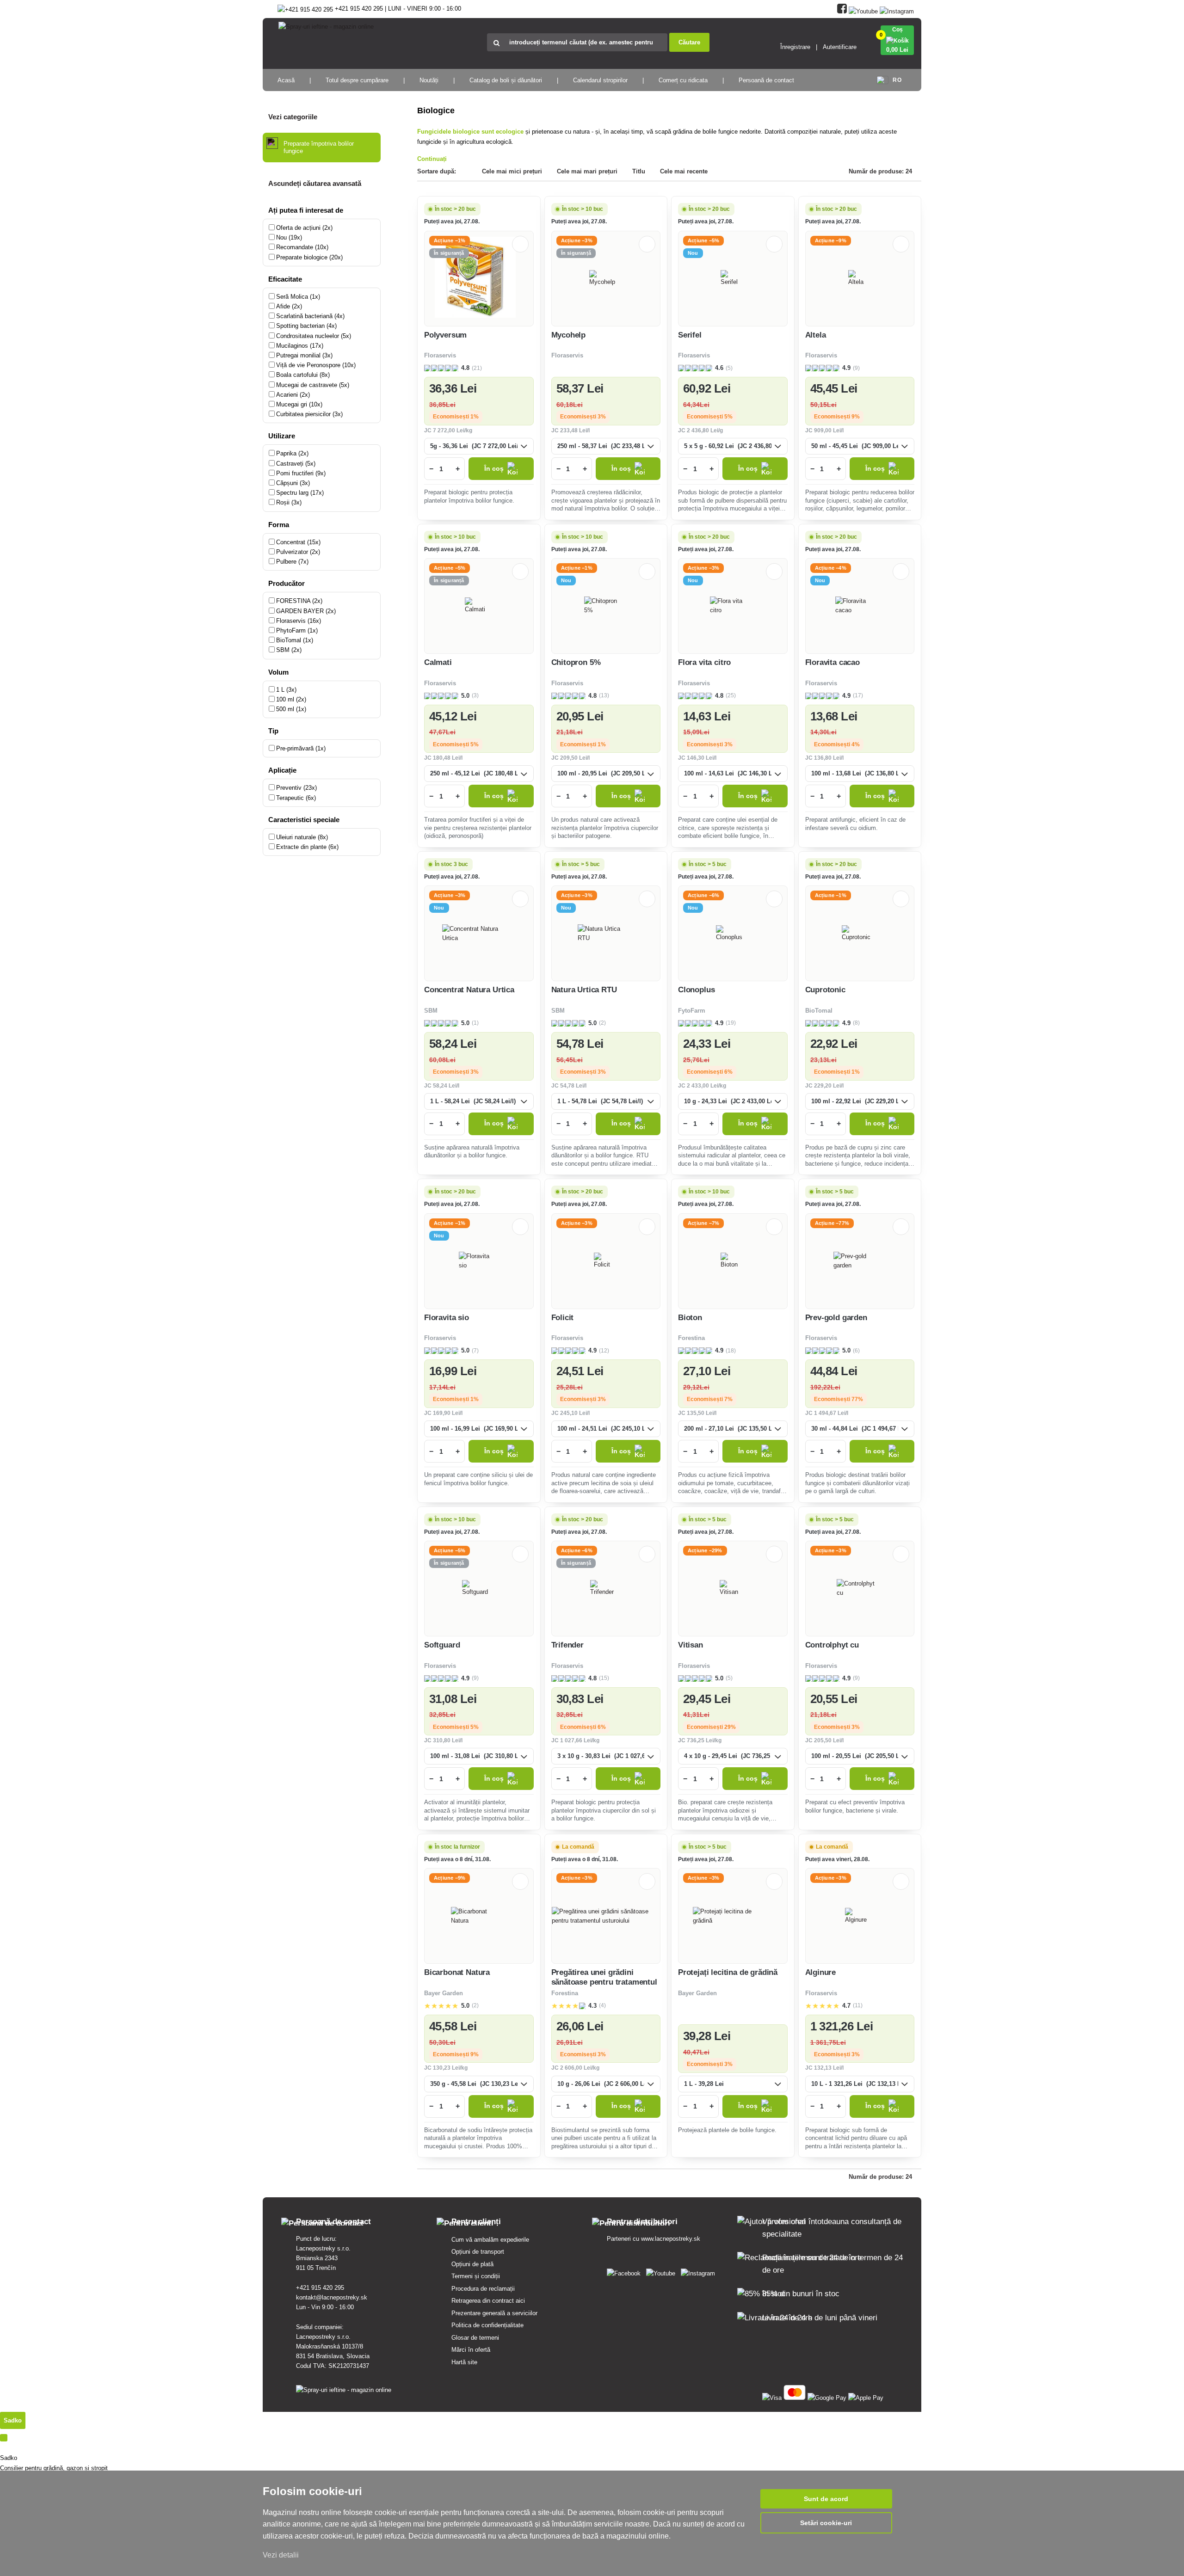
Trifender (567, 1645)
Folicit (563, 1318)
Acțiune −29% (705, 1550)
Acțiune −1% (450, 240)
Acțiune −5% (703, 240)
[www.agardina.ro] (626, 2272)
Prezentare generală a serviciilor (494, 2313)
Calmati (438, 662)
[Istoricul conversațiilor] (4, 2438)
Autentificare (840, 47)
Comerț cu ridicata (683, 80)
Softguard (442, 1645)
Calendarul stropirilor (600, 80)
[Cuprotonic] (860, 934)
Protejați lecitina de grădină (728, 1972)
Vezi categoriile (293, 117)
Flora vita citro (704, 662)
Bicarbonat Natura (457, 1972)
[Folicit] (606, 1261)
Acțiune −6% (703, 895)
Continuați (432, 159)
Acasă (286, 80)
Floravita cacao (832, 662)
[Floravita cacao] (860, 606)
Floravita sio (447, 1318)
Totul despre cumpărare (357, 80)
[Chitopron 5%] (606, 606)
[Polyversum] (479, 279)
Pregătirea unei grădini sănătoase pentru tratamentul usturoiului (604, 1982)
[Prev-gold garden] (860, 1261)
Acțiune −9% (831, 240)
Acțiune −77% (832, 1223)
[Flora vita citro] (733, 606)
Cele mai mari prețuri (587, 171)
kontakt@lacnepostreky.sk (332, 2297)
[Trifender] (606, 1588)
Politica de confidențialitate (487, 2325)
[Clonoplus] (733, 934)
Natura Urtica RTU (584, 990)
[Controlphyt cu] (860, 1588)
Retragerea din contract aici (488, 2301)
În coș (494, 469)
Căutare (689, 42)
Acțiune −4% (831, 568)
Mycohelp (569, 335)
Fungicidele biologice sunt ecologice (470, 132)
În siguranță (449, 253)
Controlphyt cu (832, 1645)
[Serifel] (733, 278)
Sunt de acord (826, 2499)
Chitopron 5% (576, 662)
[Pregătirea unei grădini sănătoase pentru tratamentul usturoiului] (606, 1916)
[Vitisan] (733, 1588)
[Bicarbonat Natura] (479, 1916)
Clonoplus (696, 990)
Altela (816, 335)
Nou (693, 253)
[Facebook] (842, 9)
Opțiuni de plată (472, 2264)
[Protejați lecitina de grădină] (733, 1916)
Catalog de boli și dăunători (506, 80)
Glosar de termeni (475, 2338)
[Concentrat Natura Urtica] (479, 934)
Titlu (639, 171)
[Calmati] (479, 606)
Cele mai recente (684, 171)
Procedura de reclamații (483, 2289)
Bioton (690, 1318)
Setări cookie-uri (826, 2523)
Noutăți (429, 80)
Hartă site (464, 2362)
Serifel (690, 335)
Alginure (821, 1972)
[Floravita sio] (479, 1261)
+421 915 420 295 (320, 2288)
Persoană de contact (766, 80)
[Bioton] (733, 1261)
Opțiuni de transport (478, 2252)
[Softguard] (479, 1588)
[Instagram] (897, 9)
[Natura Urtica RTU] (606, 934)
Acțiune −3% (577, 240)
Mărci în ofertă (471, 2350)
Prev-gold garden (836, 1318)
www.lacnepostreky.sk (671, 2239)
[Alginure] (860, 1916)
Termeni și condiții (476, 2276)
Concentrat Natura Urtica (469, 990)
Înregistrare (795, 47)
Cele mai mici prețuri (512, 171)
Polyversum (445, 335)
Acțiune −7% (703, 1223)
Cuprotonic (825, 990)
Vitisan (691, 1645)
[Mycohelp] (606, 278)
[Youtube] (863, 9)
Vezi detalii (281, 2555)
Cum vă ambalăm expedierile (490, 2240)
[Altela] (860, 278)
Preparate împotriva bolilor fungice (319, 147)
